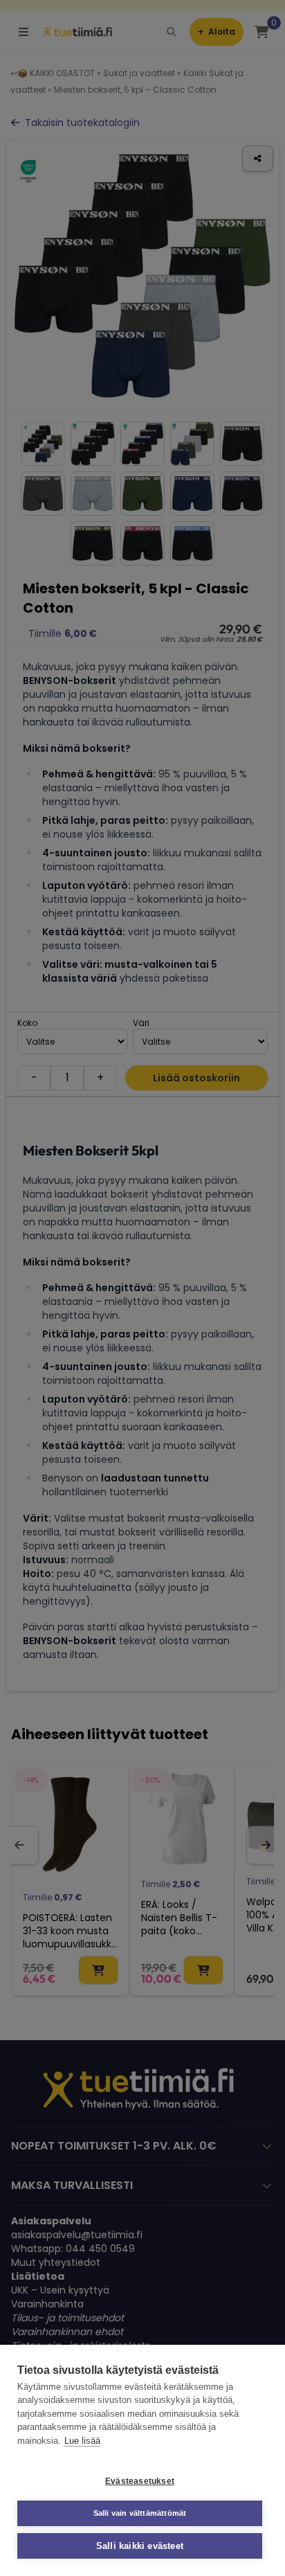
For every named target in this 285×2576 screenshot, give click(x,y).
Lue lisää (82, 2441)
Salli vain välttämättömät (140, 2513)
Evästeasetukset (140, 2481)
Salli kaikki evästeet (140, 2546)
